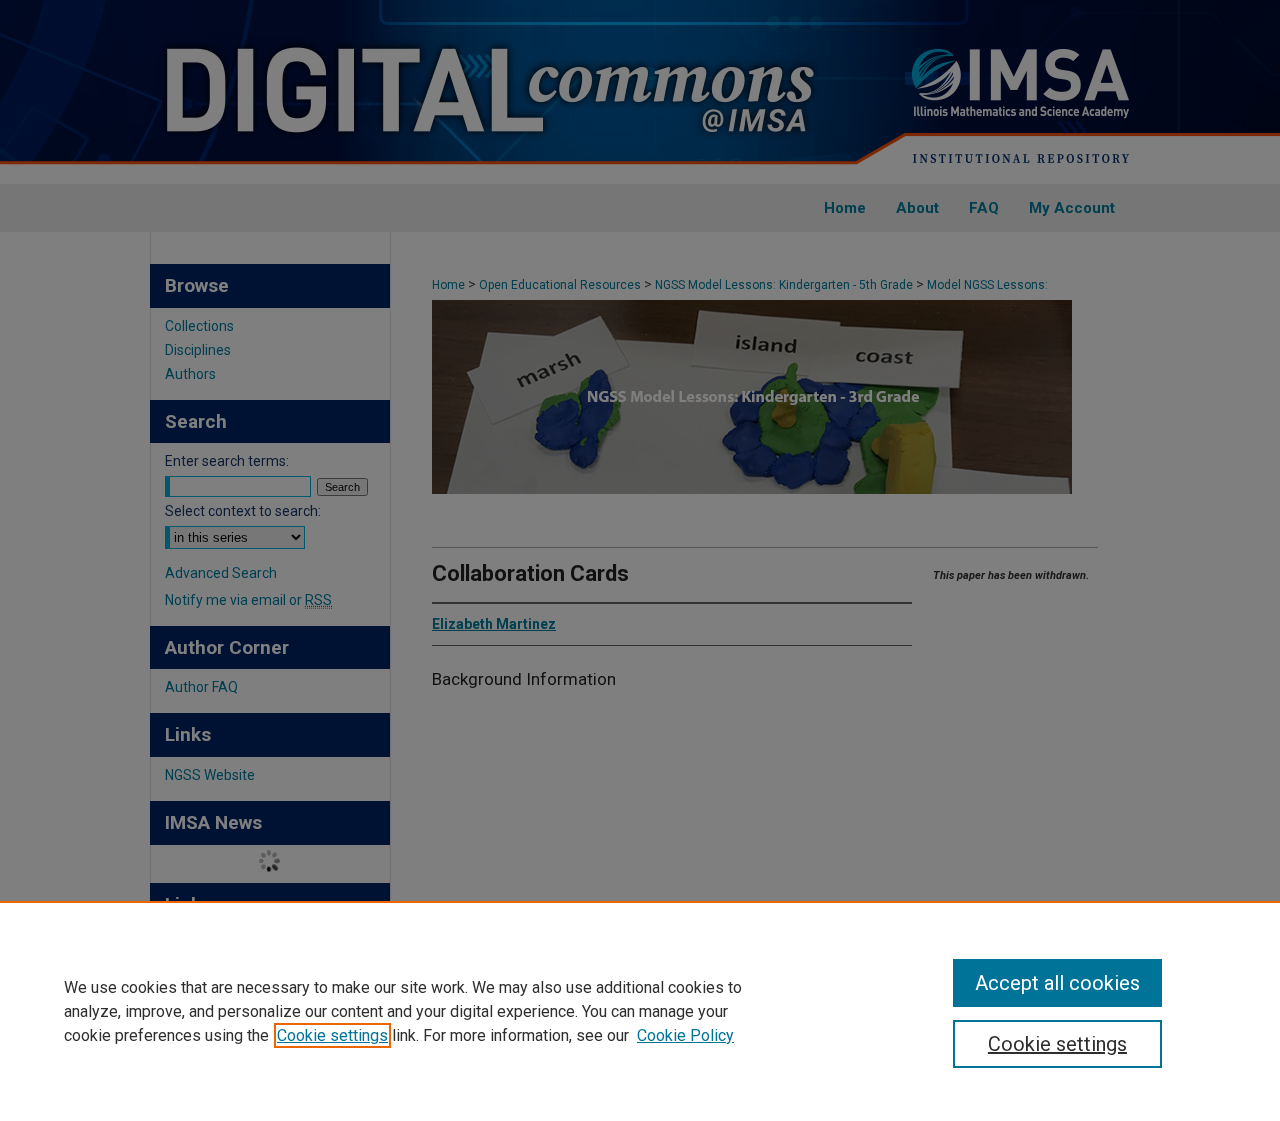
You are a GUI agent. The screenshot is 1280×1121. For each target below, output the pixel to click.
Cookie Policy (685, 1035)
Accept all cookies (1057, 983)
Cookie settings (332, 1035)
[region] (640, 1011)
